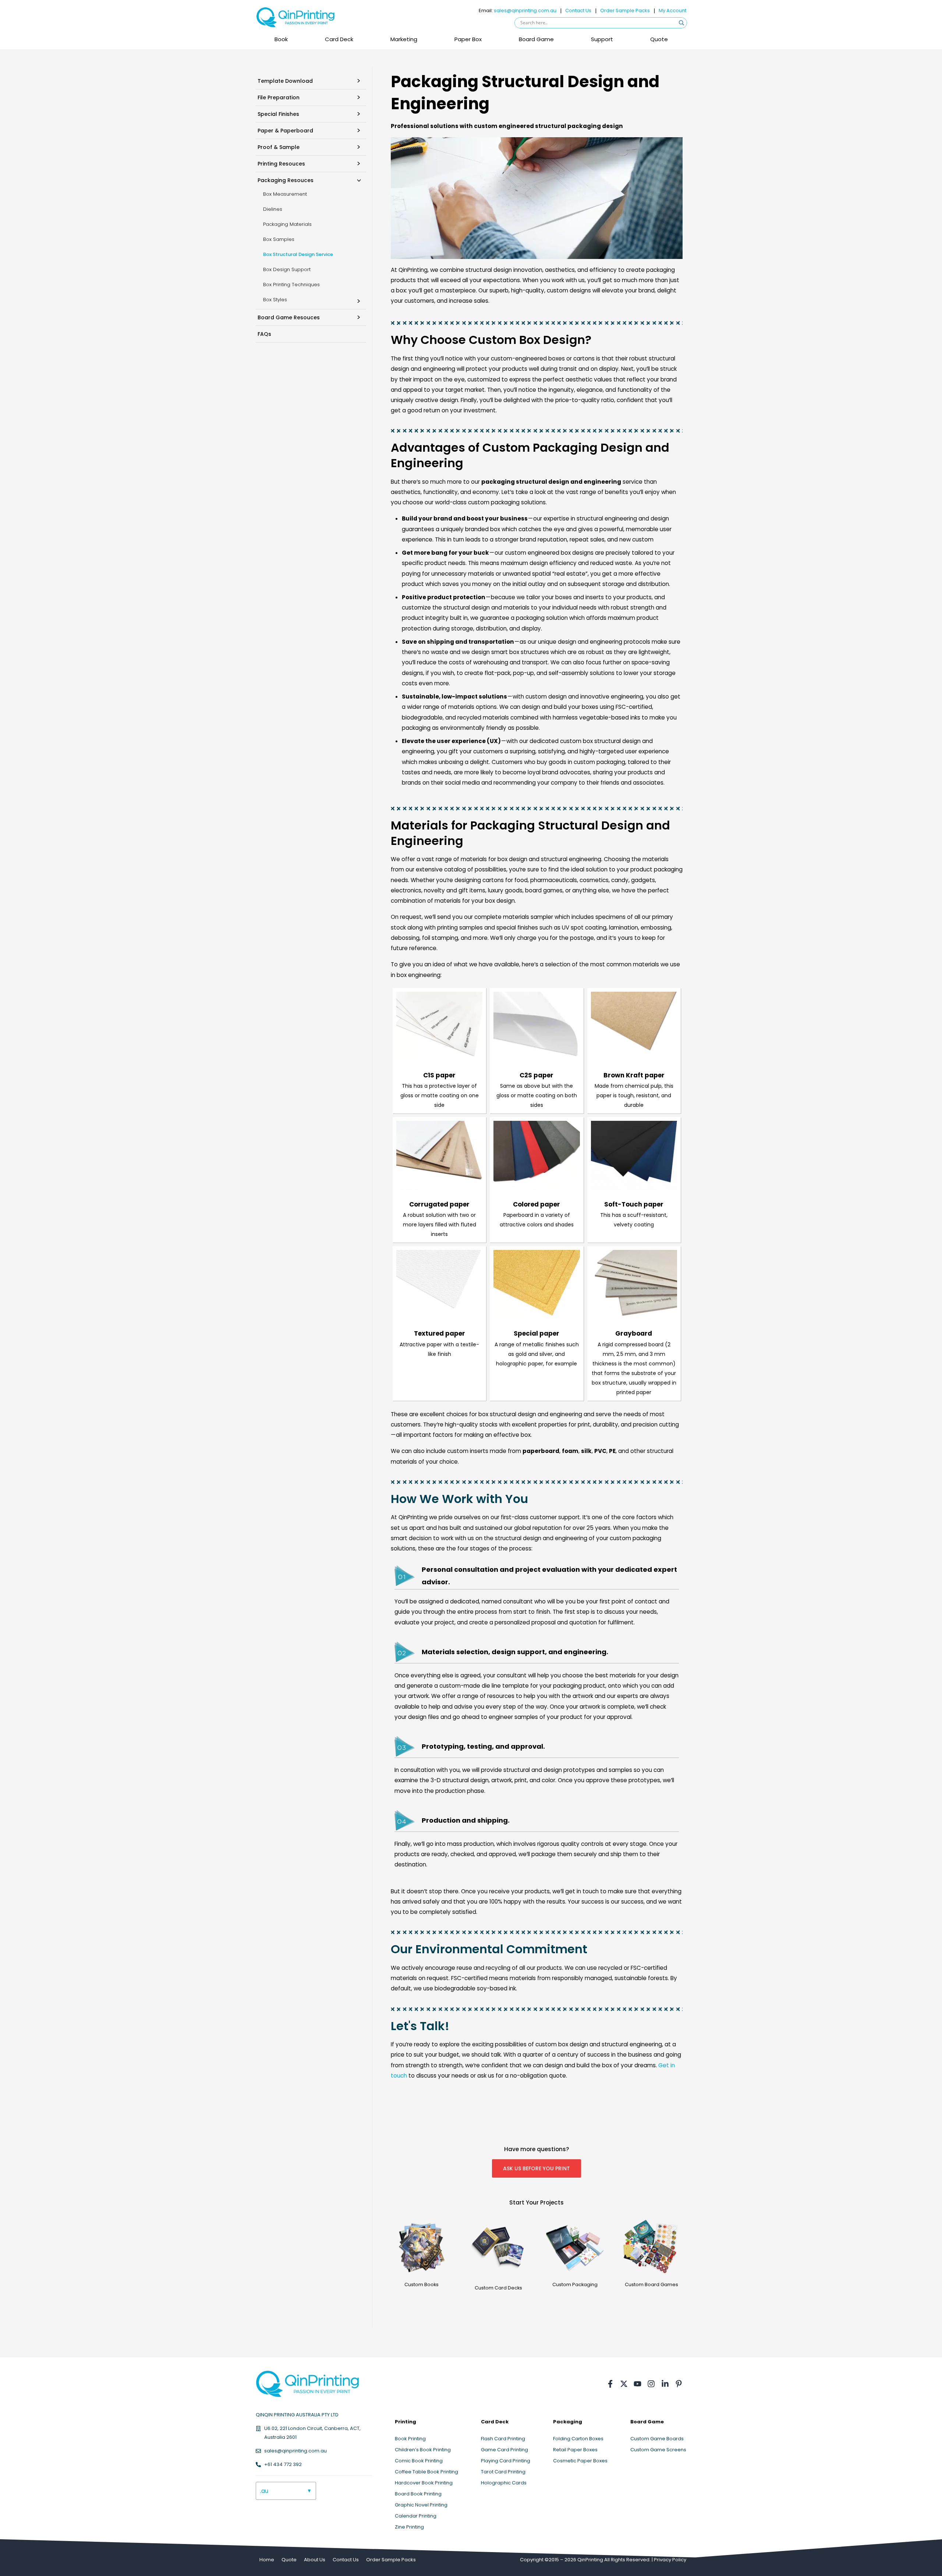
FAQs (264, 334)
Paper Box (468, 39)
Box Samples (279, 239)
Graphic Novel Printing (421, 2505)
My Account (672, 10)
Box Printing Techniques (291, 285)
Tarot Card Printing (503, 2472)
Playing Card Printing (506, 2461)
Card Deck (339, 39)
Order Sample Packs (625, 10)
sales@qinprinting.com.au (525, 10)
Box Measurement (285, 194)
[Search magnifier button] (681, 23)
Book (281, 39)
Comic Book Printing (419, 2461)
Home (267, 2560)
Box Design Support (287, 269)
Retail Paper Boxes (575, 2450)
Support (602, 39)
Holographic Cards (504, 2483)
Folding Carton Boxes (578, 2439)
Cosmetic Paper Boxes (580, 2461)
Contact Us (578, 10)
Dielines (273, 209)
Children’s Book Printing (423, 2450)
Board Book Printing (418, 2494)
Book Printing (410, 2439)
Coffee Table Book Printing (426, 2472)
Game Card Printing (504, 2450)
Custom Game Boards (657, 2439)
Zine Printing (409, 2527)
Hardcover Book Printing (424, 2483)
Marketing (404, 39)
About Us (315, 2560)
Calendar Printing (416, 2516)
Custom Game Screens (658, 2450)
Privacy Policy (670, 2560)
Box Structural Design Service (298, 254)
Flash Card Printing (503, 2439)
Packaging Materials (287, 224)
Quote (659, 39)
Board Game (536, 39)
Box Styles (275, 300)
